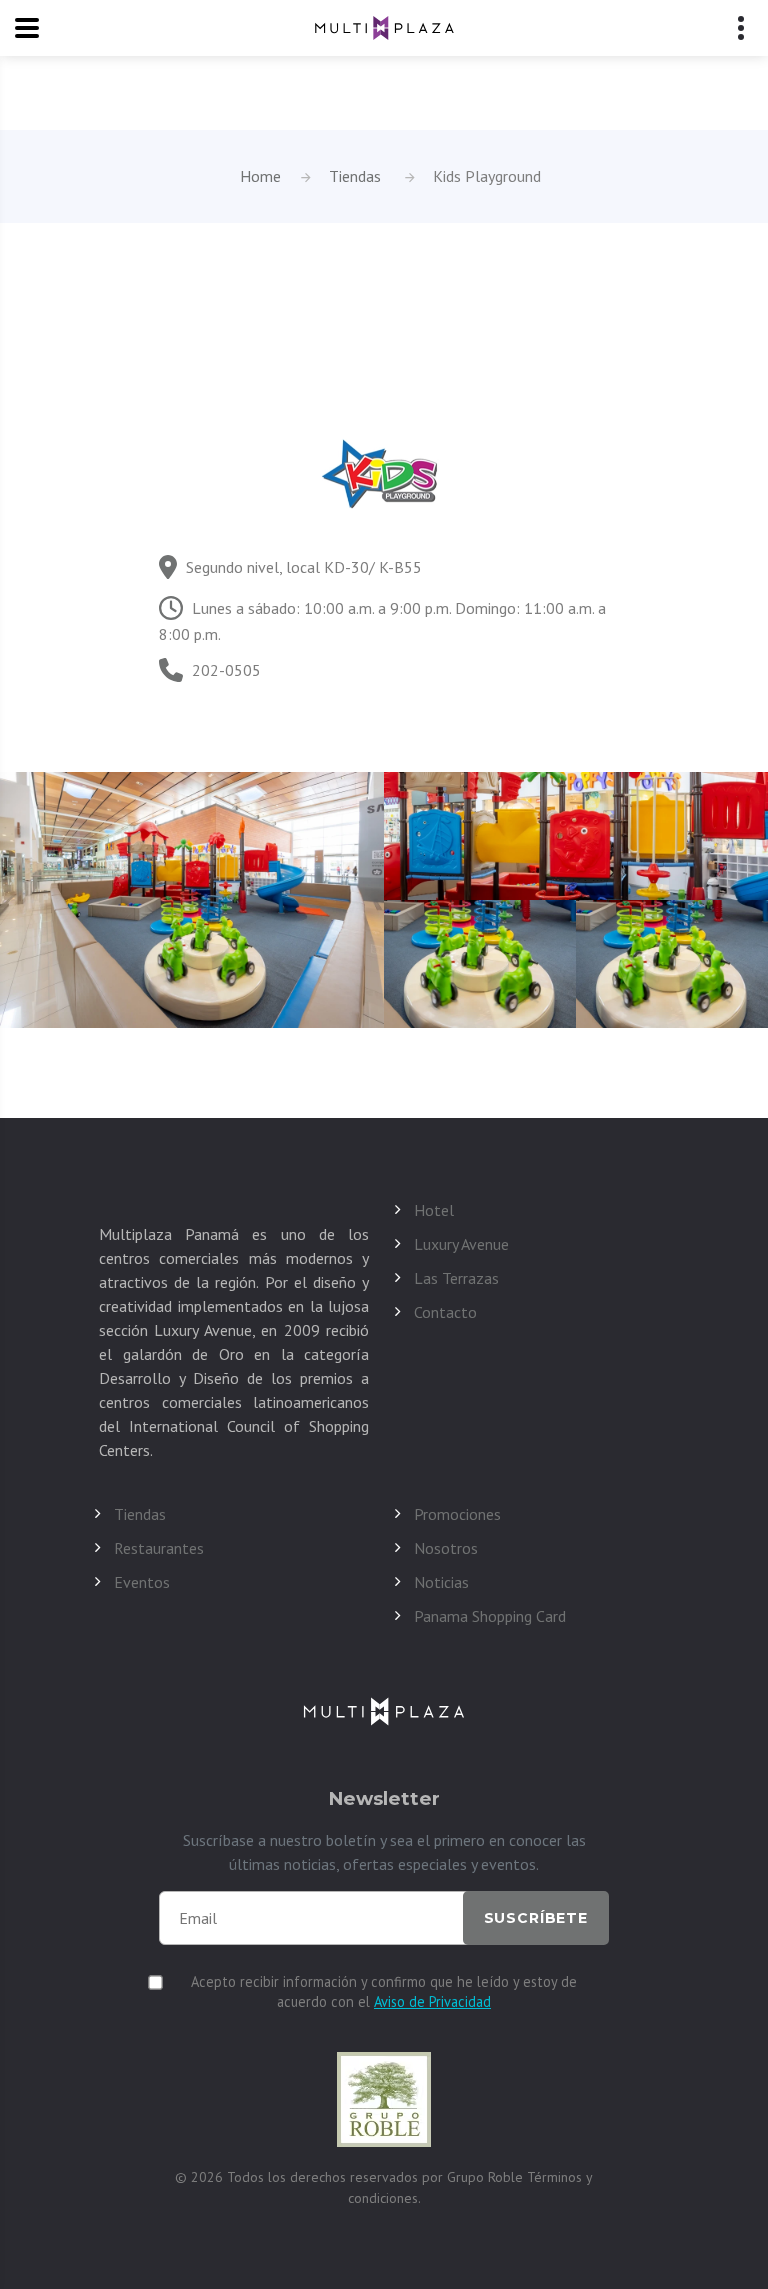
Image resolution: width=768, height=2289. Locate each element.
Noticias (441, 1582)
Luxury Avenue (461, 1244)
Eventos (142, 1582)
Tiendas (355, 176)
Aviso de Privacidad (432, 2001)
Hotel (434, 1210)
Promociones (457, 1514)
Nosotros (446, 1548)
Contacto (445, 1312)
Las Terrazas (456, 1278)
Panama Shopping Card (490, 1616)
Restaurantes (159, 1548)
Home (260, 176)
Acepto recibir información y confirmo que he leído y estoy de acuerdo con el (384, 1991)
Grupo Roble (487, 2177)
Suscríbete (536, 1918)
